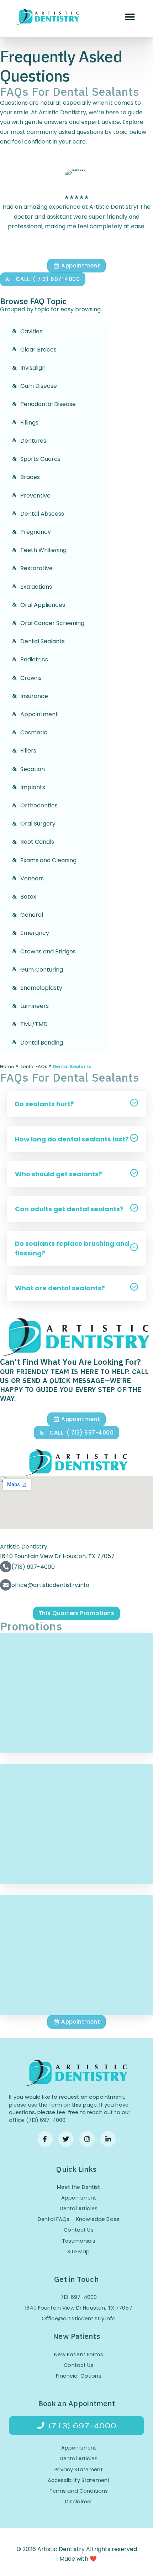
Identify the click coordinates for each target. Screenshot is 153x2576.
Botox (28, 897)
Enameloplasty (41, 988)
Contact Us (78, 2230)
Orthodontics (39, 805)
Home (7, 1066)
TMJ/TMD (34, 1024)
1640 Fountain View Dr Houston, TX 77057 (79, 2308)
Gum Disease (39, 386)
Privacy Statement (78, 2470)
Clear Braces (38, 350)
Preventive (35, 496)
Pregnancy (36, 532)
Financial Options (78, 2376)
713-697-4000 (79, 2297)
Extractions (36, 587)
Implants (33, 787)
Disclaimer (79, 2502)
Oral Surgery (38, 824)
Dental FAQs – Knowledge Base (79, 2219)
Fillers (28, 751)
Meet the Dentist (78, 2187)
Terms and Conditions (79, 2491)
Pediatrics (34, 659)
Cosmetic (34, 732)
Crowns (31, 678)
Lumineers (35, 1006)
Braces (30, 477)
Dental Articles (79, 2208)
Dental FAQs (33, 1066)
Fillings (29, 423)
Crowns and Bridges (48, 951)
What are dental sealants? (60, 1288)
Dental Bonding (42, 1043)
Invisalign (33, 368)
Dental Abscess (42, 514)
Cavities (31, 331)
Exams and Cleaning (48, 860)
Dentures (33, 441)
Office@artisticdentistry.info (79, 2319)
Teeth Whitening (43, 550)
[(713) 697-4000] (6, 1567)
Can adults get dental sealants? (69, 1209)
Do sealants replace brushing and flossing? (72, 1248)
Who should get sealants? (59, 1174)
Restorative (36, 568)
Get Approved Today (76, 1706)
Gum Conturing (42, 970)
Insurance (34, 696)
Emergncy (35, 933)
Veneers (32, 878)
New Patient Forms (78, 2354)
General (32, 915)
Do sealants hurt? (44, 1104)
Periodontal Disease (48, 404)
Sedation (33, 769)
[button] (130, 17)
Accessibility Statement (79, 2480)
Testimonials (79, 2241)
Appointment (39, 714)
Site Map (78, 2252)
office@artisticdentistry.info (50, 1585)
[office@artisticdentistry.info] (6, 1585)
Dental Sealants (43, 641)
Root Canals (37, 842)
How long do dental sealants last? (72, 1139)
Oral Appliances (43, 605)
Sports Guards (40, 459)
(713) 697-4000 (33, 1567)
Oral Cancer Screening (52, 623)
